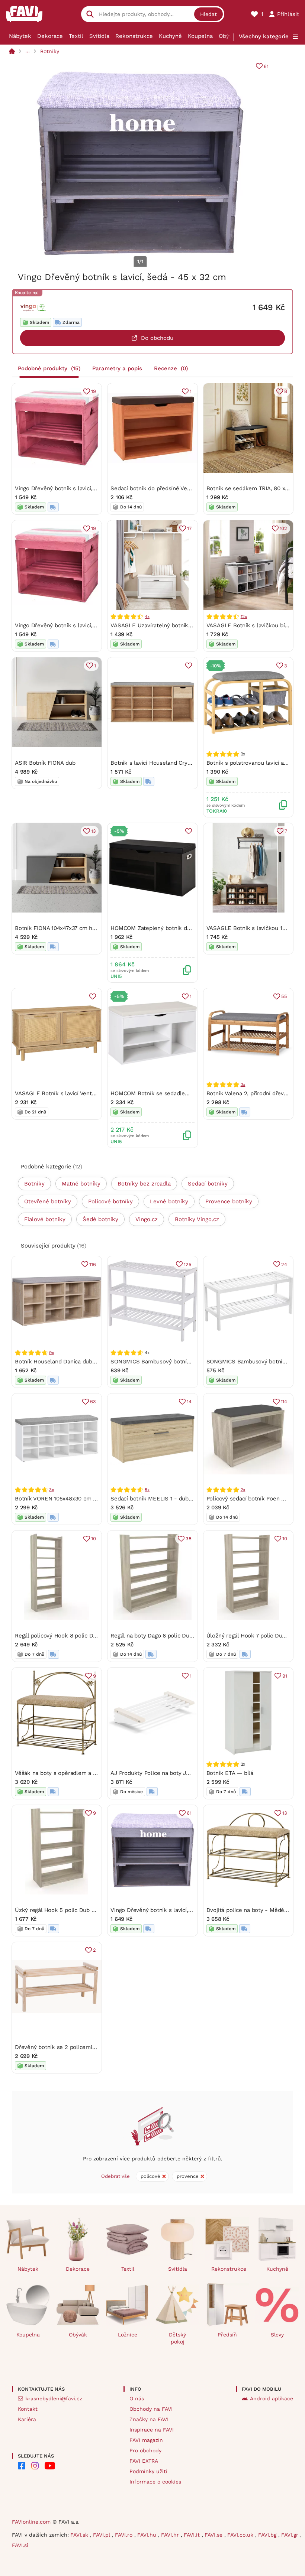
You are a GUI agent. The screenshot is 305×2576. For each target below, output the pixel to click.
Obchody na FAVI (151, 2409)
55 (284, 996)
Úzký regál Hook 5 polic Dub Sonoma (64, 1910)
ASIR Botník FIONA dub (45, 763)
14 (189, 1401)
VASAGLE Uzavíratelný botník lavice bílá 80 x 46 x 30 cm (185, 625)
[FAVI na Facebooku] (22, 2466)
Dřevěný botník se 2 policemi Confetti (65, 2047)
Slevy (277, 2335)
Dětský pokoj (177, 2338)
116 (92, 1264)
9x (52, 1353)
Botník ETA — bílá (230, 1773)
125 (187, 1264)
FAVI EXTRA (144, 2461)
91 (285, 1676)
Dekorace (50, 36)
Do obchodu (157, 338)
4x (147, 617)
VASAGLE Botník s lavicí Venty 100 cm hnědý (74, 1093)
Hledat (208, 14)
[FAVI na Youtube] (50, 2466)
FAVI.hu (148, 2535)
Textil (76, 36)
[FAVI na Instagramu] (35, 2466)
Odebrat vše (115, 2176)
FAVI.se (214, 2535)
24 (284, 1264)
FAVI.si (20, 2545)
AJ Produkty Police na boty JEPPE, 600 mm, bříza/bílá (181, 1773)
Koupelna (200, 36)
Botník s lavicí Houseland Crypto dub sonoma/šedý (177, 763)
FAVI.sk (80, 2535)
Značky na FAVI (149, 2419)
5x (147, 1490)
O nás (137, 2398)
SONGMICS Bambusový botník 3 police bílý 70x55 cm (180, 1362)
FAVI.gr (291, 2535)
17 (189, 528)
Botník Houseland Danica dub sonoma (65, 1362)
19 (94, 391)
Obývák (229, 36)
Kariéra (27, 2419)
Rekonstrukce (134, 36)
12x (244, 617)
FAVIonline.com (31, 2522)
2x (243, 1490)
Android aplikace (272, 2398)
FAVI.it (193, 2535)
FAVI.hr (171, 2535)
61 (266, 66)
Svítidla (99, 36)
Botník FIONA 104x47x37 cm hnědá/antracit (71, 928)
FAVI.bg (268, 2535)
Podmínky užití (148, 2471)
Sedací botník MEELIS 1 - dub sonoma (161, 1499)
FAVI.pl (102, 2535)
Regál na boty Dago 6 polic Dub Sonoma (163, 1636)
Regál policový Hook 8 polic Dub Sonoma (69, 1636)
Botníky (50, 51)
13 (94, 831)
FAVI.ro (125, 2535)
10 (94, 1539)
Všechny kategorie (264, 36)
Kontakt (28, 2409)
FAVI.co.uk (241, 2535)
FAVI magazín (146, 2440)
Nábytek (20, 36)
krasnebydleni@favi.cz (54, 2398)
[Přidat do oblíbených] (189, 666)
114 (284, 1401)
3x (243, 1084)
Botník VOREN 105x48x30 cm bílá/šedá (66, 1499)
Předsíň (227, 2335)
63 (93, 1401)
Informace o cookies (155, 2482)
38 (189, 1539)
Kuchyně (170, 36)
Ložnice (128, 2335)
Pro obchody (145, 2450)
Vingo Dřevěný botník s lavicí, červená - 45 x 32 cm (83, 488)
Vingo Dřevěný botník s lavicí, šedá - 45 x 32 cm (174, 1910)
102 (283, 528)
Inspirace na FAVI (152, 2430)
